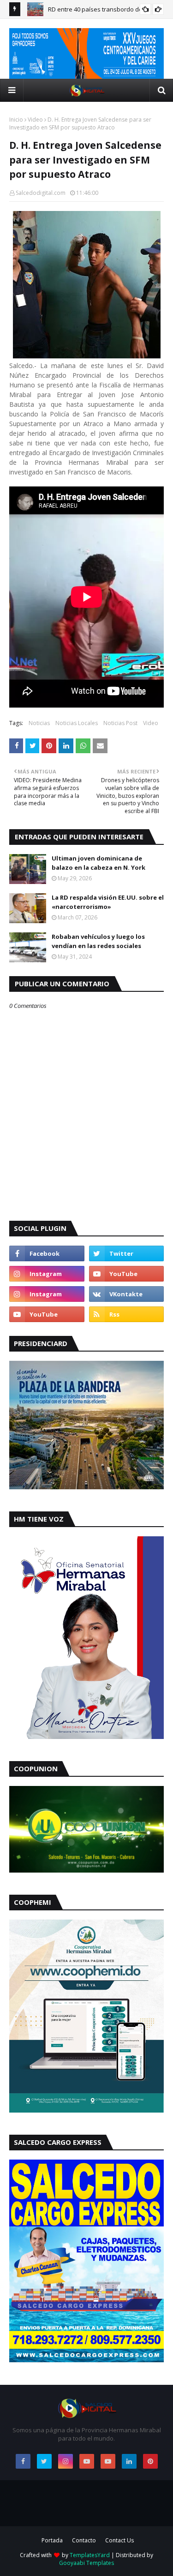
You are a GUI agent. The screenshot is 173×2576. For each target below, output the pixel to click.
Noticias (39, 723)
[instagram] (47, 1274)
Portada (52, 2540)
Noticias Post (120, 723)
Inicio (16, 120)
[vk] (127, 1294)
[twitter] (127, 1253)
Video (35, 120)
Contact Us (119, 2540)
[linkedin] (129, 2461)
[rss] (127, 1314)
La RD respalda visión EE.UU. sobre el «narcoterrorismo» (108, 902)
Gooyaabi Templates (86, 2563)
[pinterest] (150, 2461)
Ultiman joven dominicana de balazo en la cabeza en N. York (98, 863)
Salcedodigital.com (41, 193)
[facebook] (47, 1253)
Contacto (84, 2540)
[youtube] (127, 1274)
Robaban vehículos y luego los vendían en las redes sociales (98, 941)
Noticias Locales (77, 723)
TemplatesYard (90, 2555)
